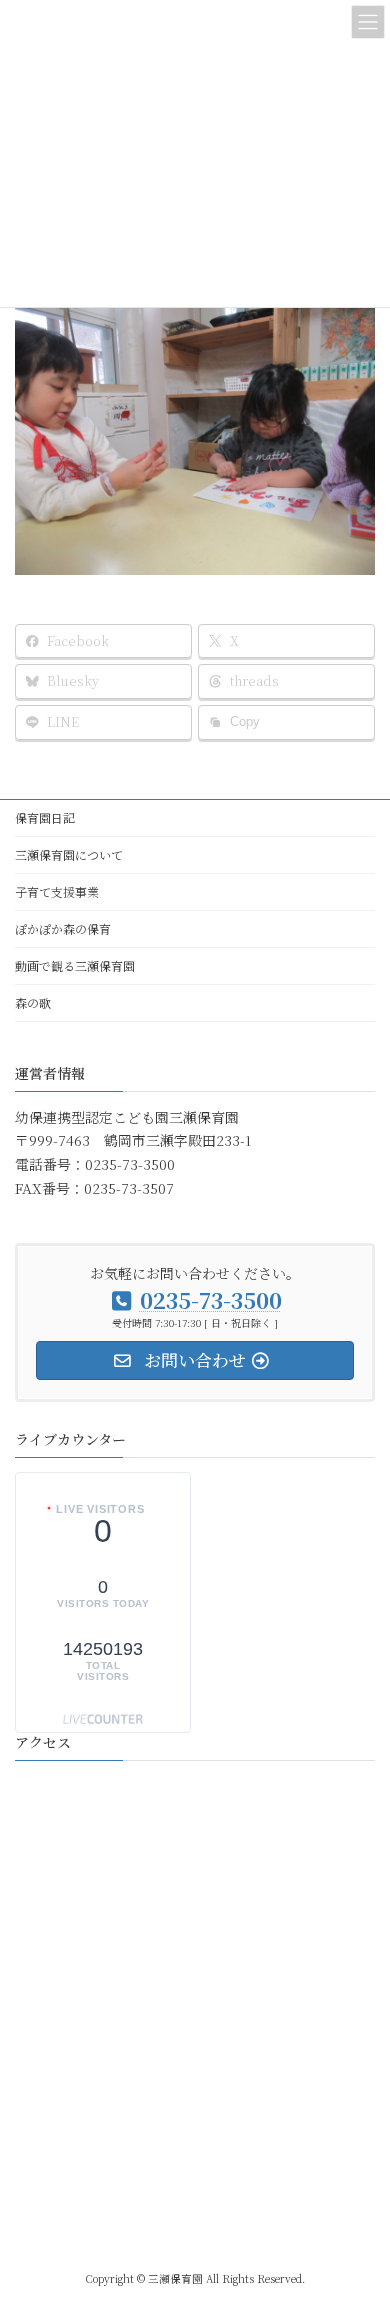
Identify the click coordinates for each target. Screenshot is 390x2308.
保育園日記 (45, 817)
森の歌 (33, 1002)
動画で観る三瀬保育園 (75, 965)
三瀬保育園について (69, 854)
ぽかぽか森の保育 (63, 928)
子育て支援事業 (57, 891)
